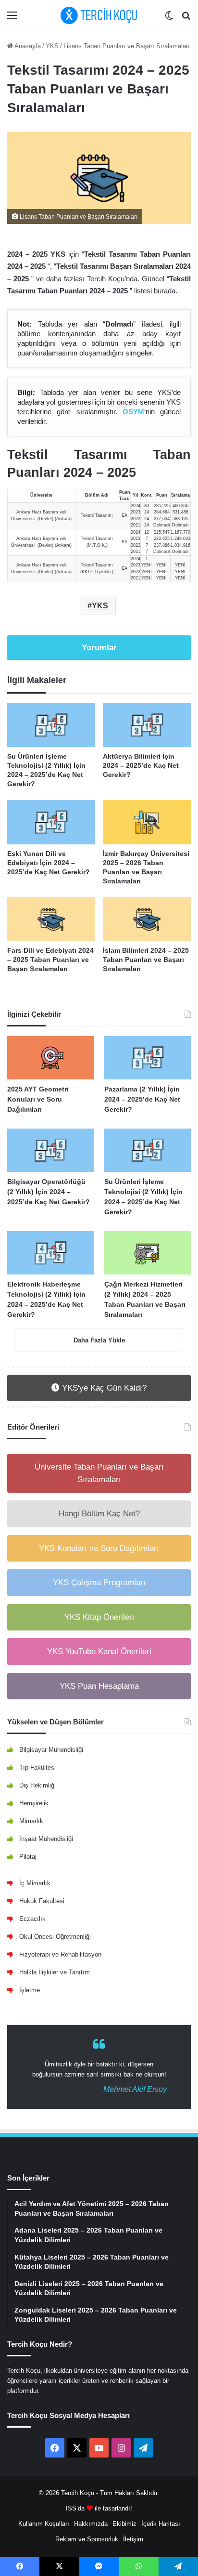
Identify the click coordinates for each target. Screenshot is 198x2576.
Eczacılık (32, 1919)
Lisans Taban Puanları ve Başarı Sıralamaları (127, 46)
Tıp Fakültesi (37, 1768)
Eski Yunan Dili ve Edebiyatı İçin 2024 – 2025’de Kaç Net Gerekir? (49, 863)
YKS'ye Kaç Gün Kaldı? (103, 1388)
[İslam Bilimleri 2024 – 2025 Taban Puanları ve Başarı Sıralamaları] (147, 920)
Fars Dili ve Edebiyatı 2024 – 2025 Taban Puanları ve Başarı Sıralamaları (50, 959)
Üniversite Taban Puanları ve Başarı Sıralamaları (99, 1473)
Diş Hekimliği (37, 1785)
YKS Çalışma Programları (99, 1583)
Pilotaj (28, 1857)
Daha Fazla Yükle (99, 1340)
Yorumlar (99, 648)
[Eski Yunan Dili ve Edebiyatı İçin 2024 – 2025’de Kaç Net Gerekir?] (51, 822)
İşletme (30, 1990)
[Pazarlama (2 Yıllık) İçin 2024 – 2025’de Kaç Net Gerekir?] (148, 1058)
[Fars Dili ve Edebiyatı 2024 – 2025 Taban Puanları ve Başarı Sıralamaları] (51, 920)
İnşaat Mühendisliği (46, 1839)
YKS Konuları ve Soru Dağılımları (99, 1548)
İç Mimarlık (35, 1883)
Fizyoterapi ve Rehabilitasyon (60, 1954)
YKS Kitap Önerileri (99, 1617)
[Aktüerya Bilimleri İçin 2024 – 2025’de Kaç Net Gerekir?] (147, 725)
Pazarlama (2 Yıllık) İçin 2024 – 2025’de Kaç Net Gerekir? (142, 1099)
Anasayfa (27, 46)
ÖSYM (133, 412)
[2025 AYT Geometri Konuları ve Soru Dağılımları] (50, 1058)
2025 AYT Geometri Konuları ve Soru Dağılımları (38, 1099)
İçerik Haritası (161, 2524)
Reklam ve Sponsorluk (87, 2539)
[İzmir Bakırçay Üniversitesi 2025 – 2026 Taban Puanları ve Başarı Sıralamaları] (147, 822)
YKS (52, 46)
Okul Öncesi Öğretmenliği (55, 1937)
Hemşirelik (34, 1803)
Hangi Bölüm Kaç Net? (99, 1514)
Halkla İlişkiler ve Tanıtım (55, 1972)
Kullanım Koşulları (44, 2524)
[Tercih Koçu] (99, 15)
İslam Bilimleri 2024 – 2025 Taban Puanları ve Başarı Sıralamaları (146, 959)
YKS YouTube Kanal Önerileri (99, 1651)
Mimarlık (31, 1821)
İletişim (133, 2539)
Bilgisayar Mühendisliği (51, 1750)
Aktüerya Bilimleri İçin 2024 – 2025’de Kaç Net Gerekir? (141, 765)
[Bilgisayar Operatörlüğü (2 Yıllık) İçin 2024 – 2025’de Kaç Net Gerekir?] (50, 1150)
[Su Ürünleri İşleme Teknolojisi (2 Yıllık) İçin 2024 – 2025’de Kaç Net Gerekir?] (51, 725)
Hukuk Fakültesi (42, 1901)
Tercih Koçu (78, 2493)
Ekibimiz (124, 2524)
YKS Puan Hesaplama (99, 1686)
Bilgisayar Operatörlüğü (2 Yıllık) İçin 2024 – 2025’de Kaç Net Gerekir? (49, 1192)
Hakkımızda (91, 2524)
